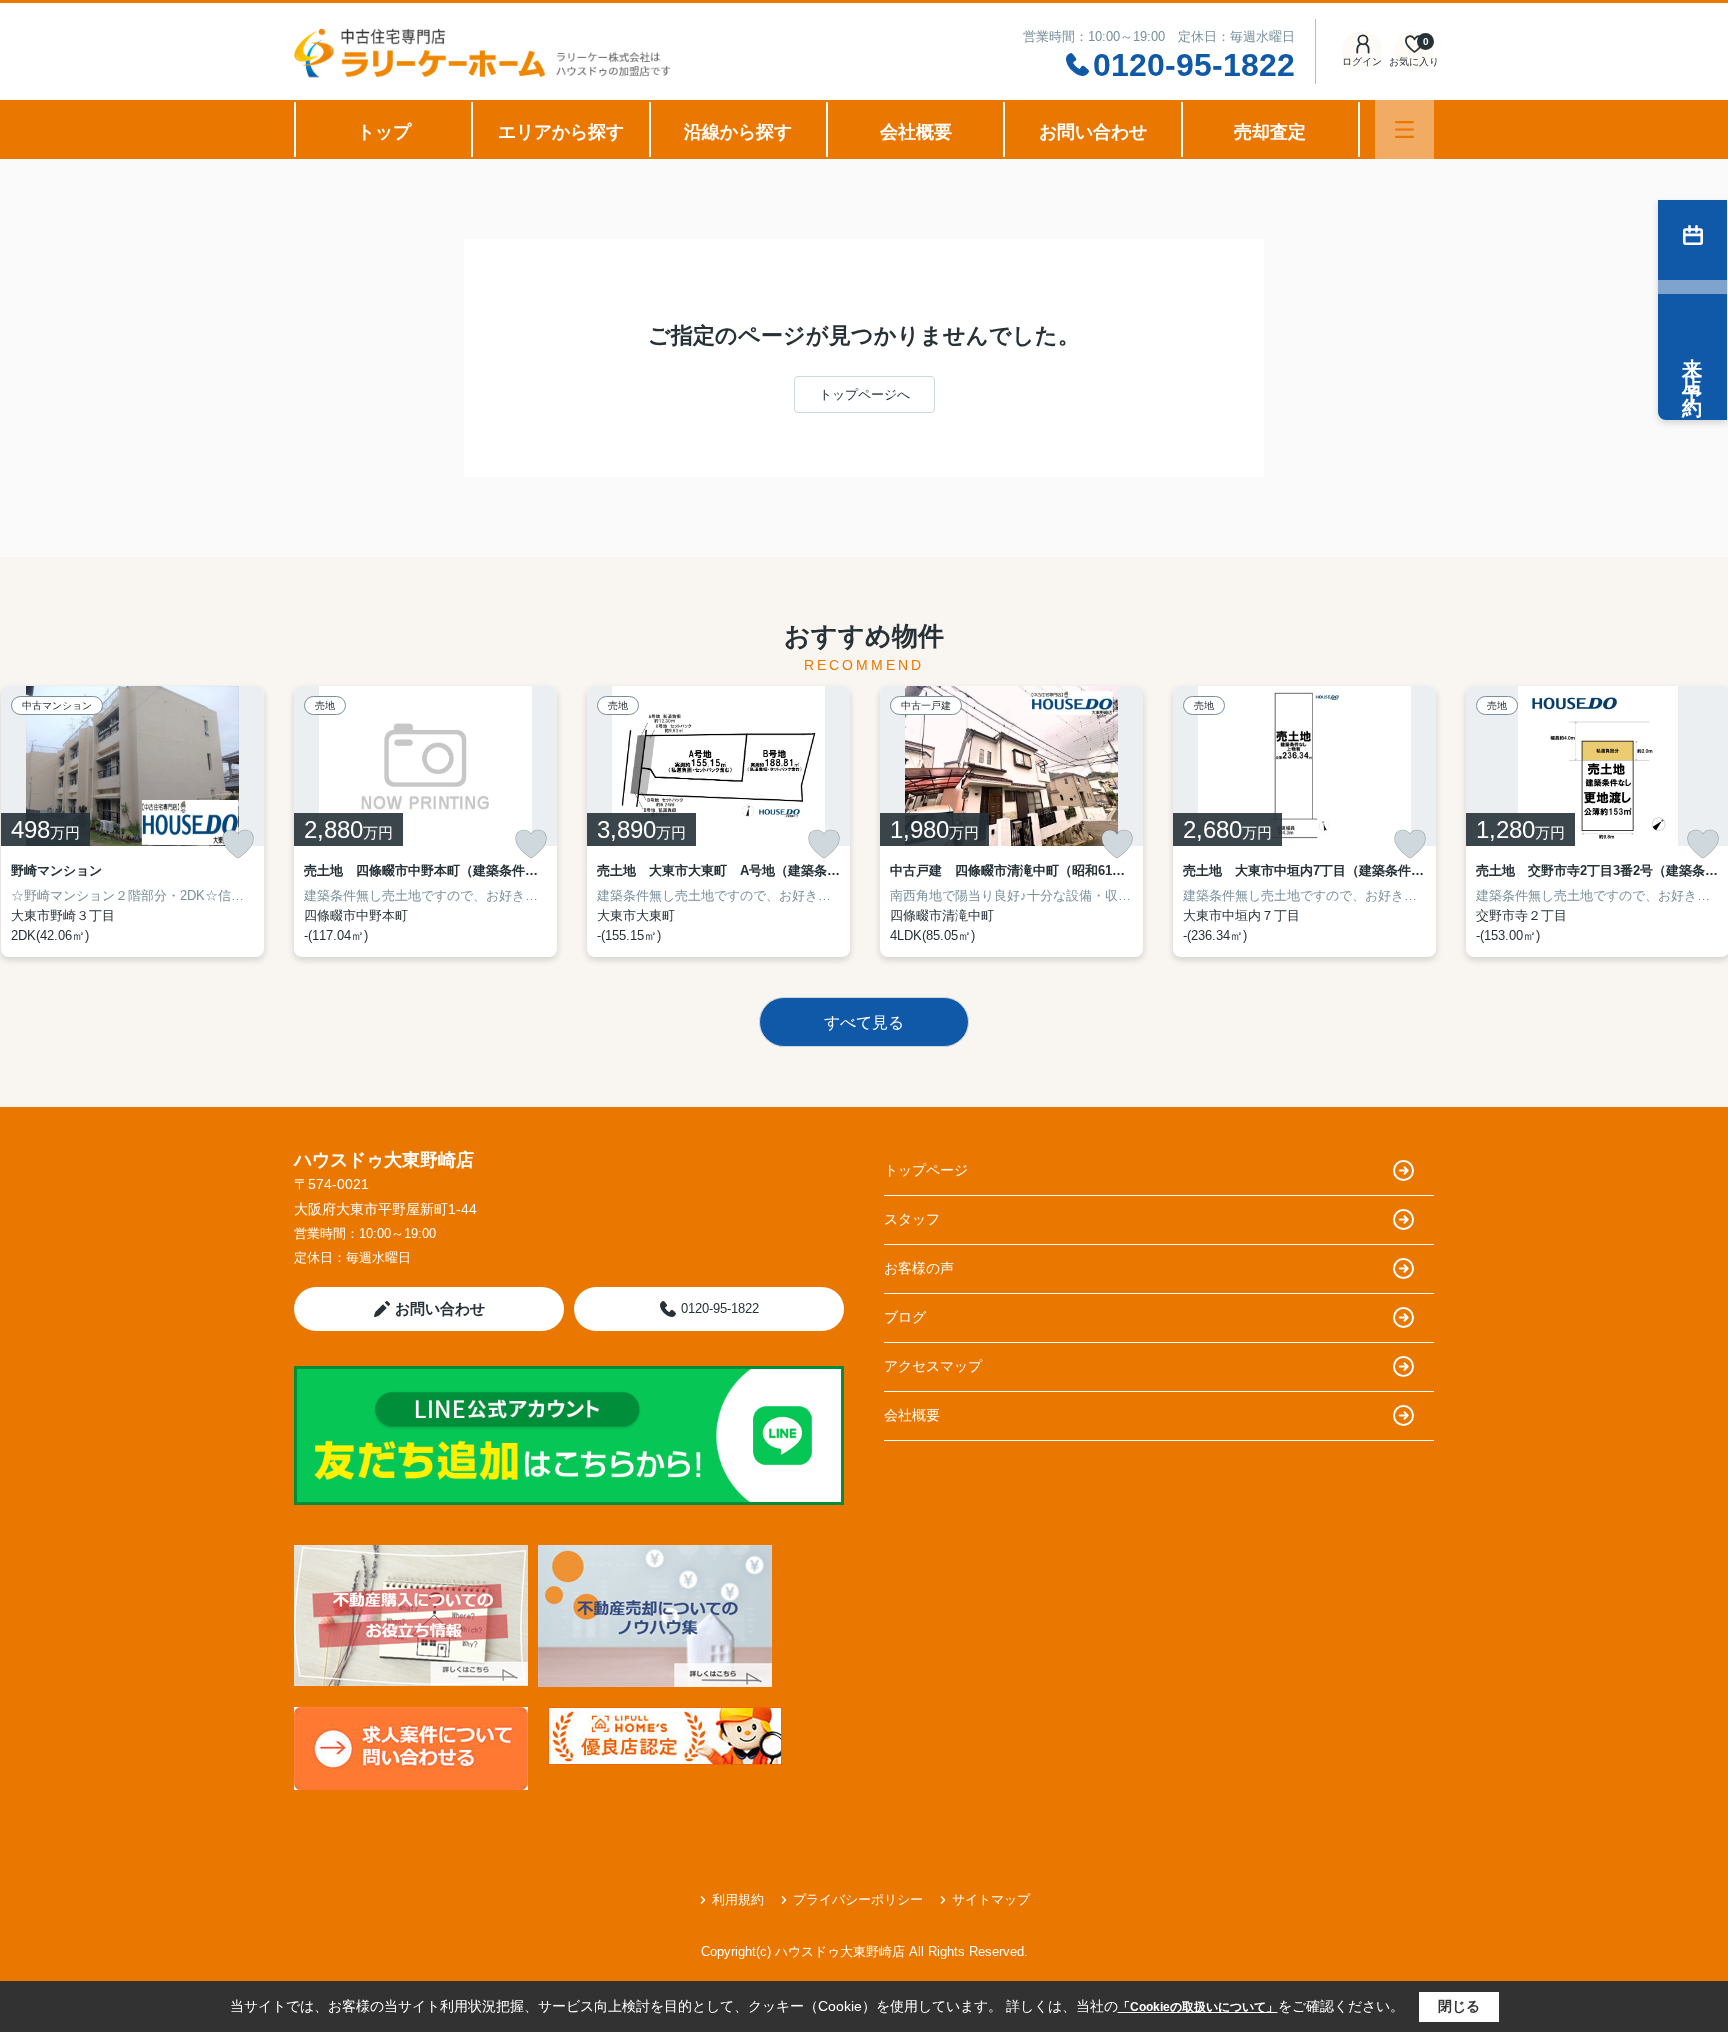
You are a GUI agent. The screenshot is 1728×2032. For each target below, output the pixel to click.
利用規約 (738, 1899)
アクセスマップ (933, 1366)
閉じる (1459, 2006)
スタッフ (912, 1219)
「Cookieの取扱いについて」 (1198, 2007)
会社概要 (916, 132)
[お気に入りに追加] (238, 844)
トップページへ (864, 394)
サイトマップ (991, 1899)
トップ (384, 132)
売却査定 (1270, 132)
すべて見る (864, 1022)
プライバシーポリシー (858, 1899)
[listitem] (425, 821)
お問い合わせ (1093, 132)
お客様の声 (919, 1268)
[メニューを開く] (1404, 129)
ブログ (905, 1317)
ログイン (1362, 61)
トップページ (926, 1170)
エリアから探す (561, 132)
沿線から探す (738, 132)
